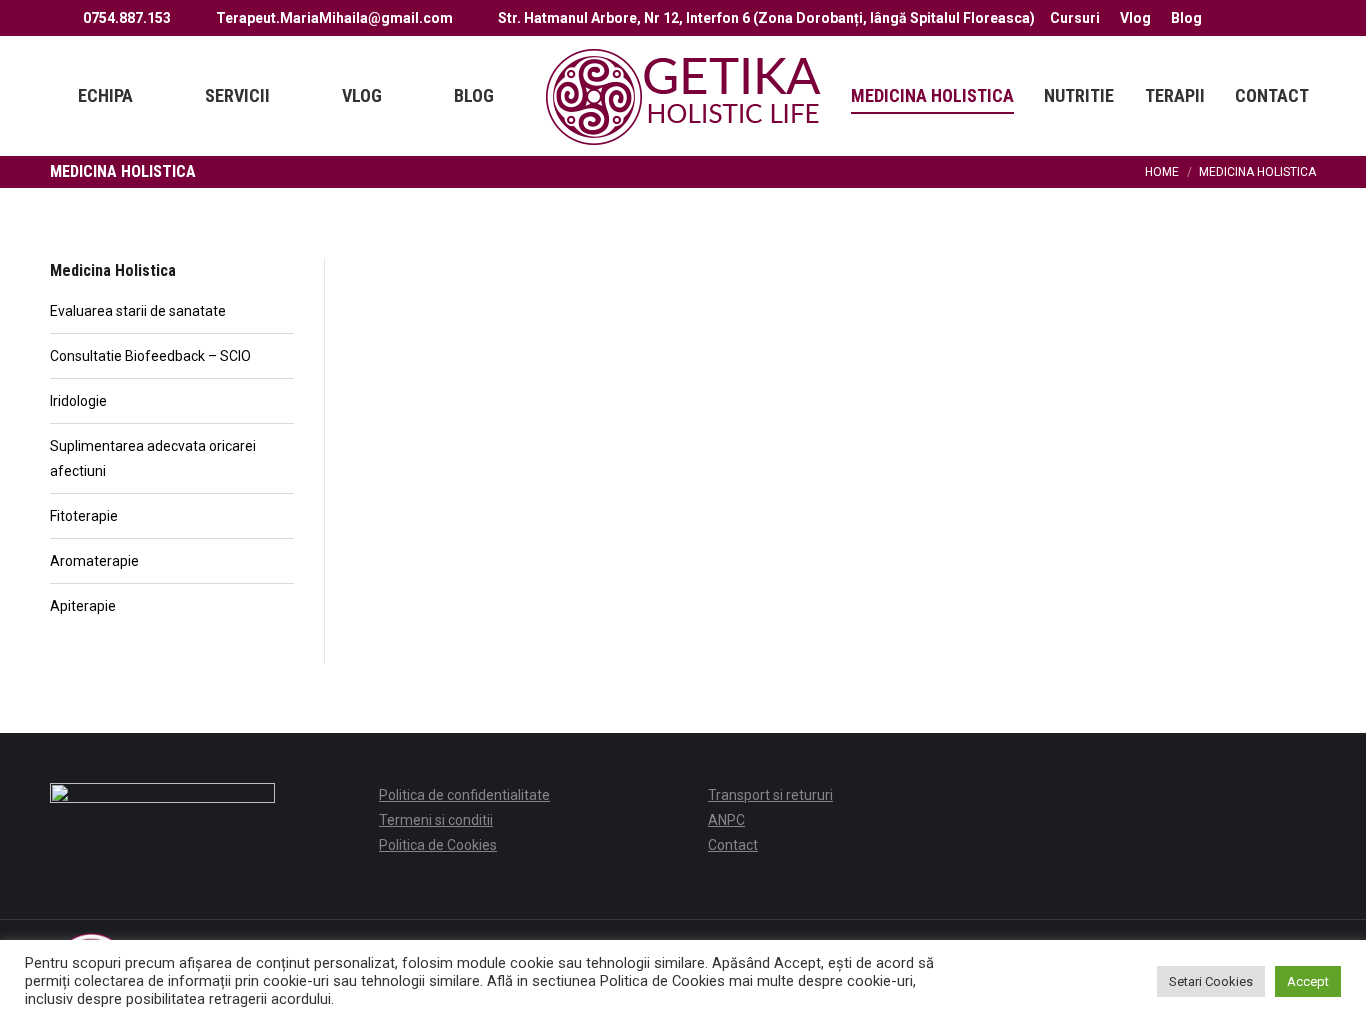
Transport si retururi (770, 795)
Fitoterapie (84, 516)
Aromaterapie (94, 561)
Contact (733, 845)
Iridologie (78, 401)
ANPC (726, 820)
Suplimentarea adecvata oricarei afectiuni (153, 458)
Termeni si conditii (436, 820)
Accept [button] (1308, 981)
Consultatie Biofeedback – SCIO (150, 356)
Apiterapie (83, 606)
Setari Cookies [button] (1211, 981)
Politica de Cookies (438, 845)
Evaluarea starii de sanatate (138, 311)
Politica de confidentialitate (464, 795)
